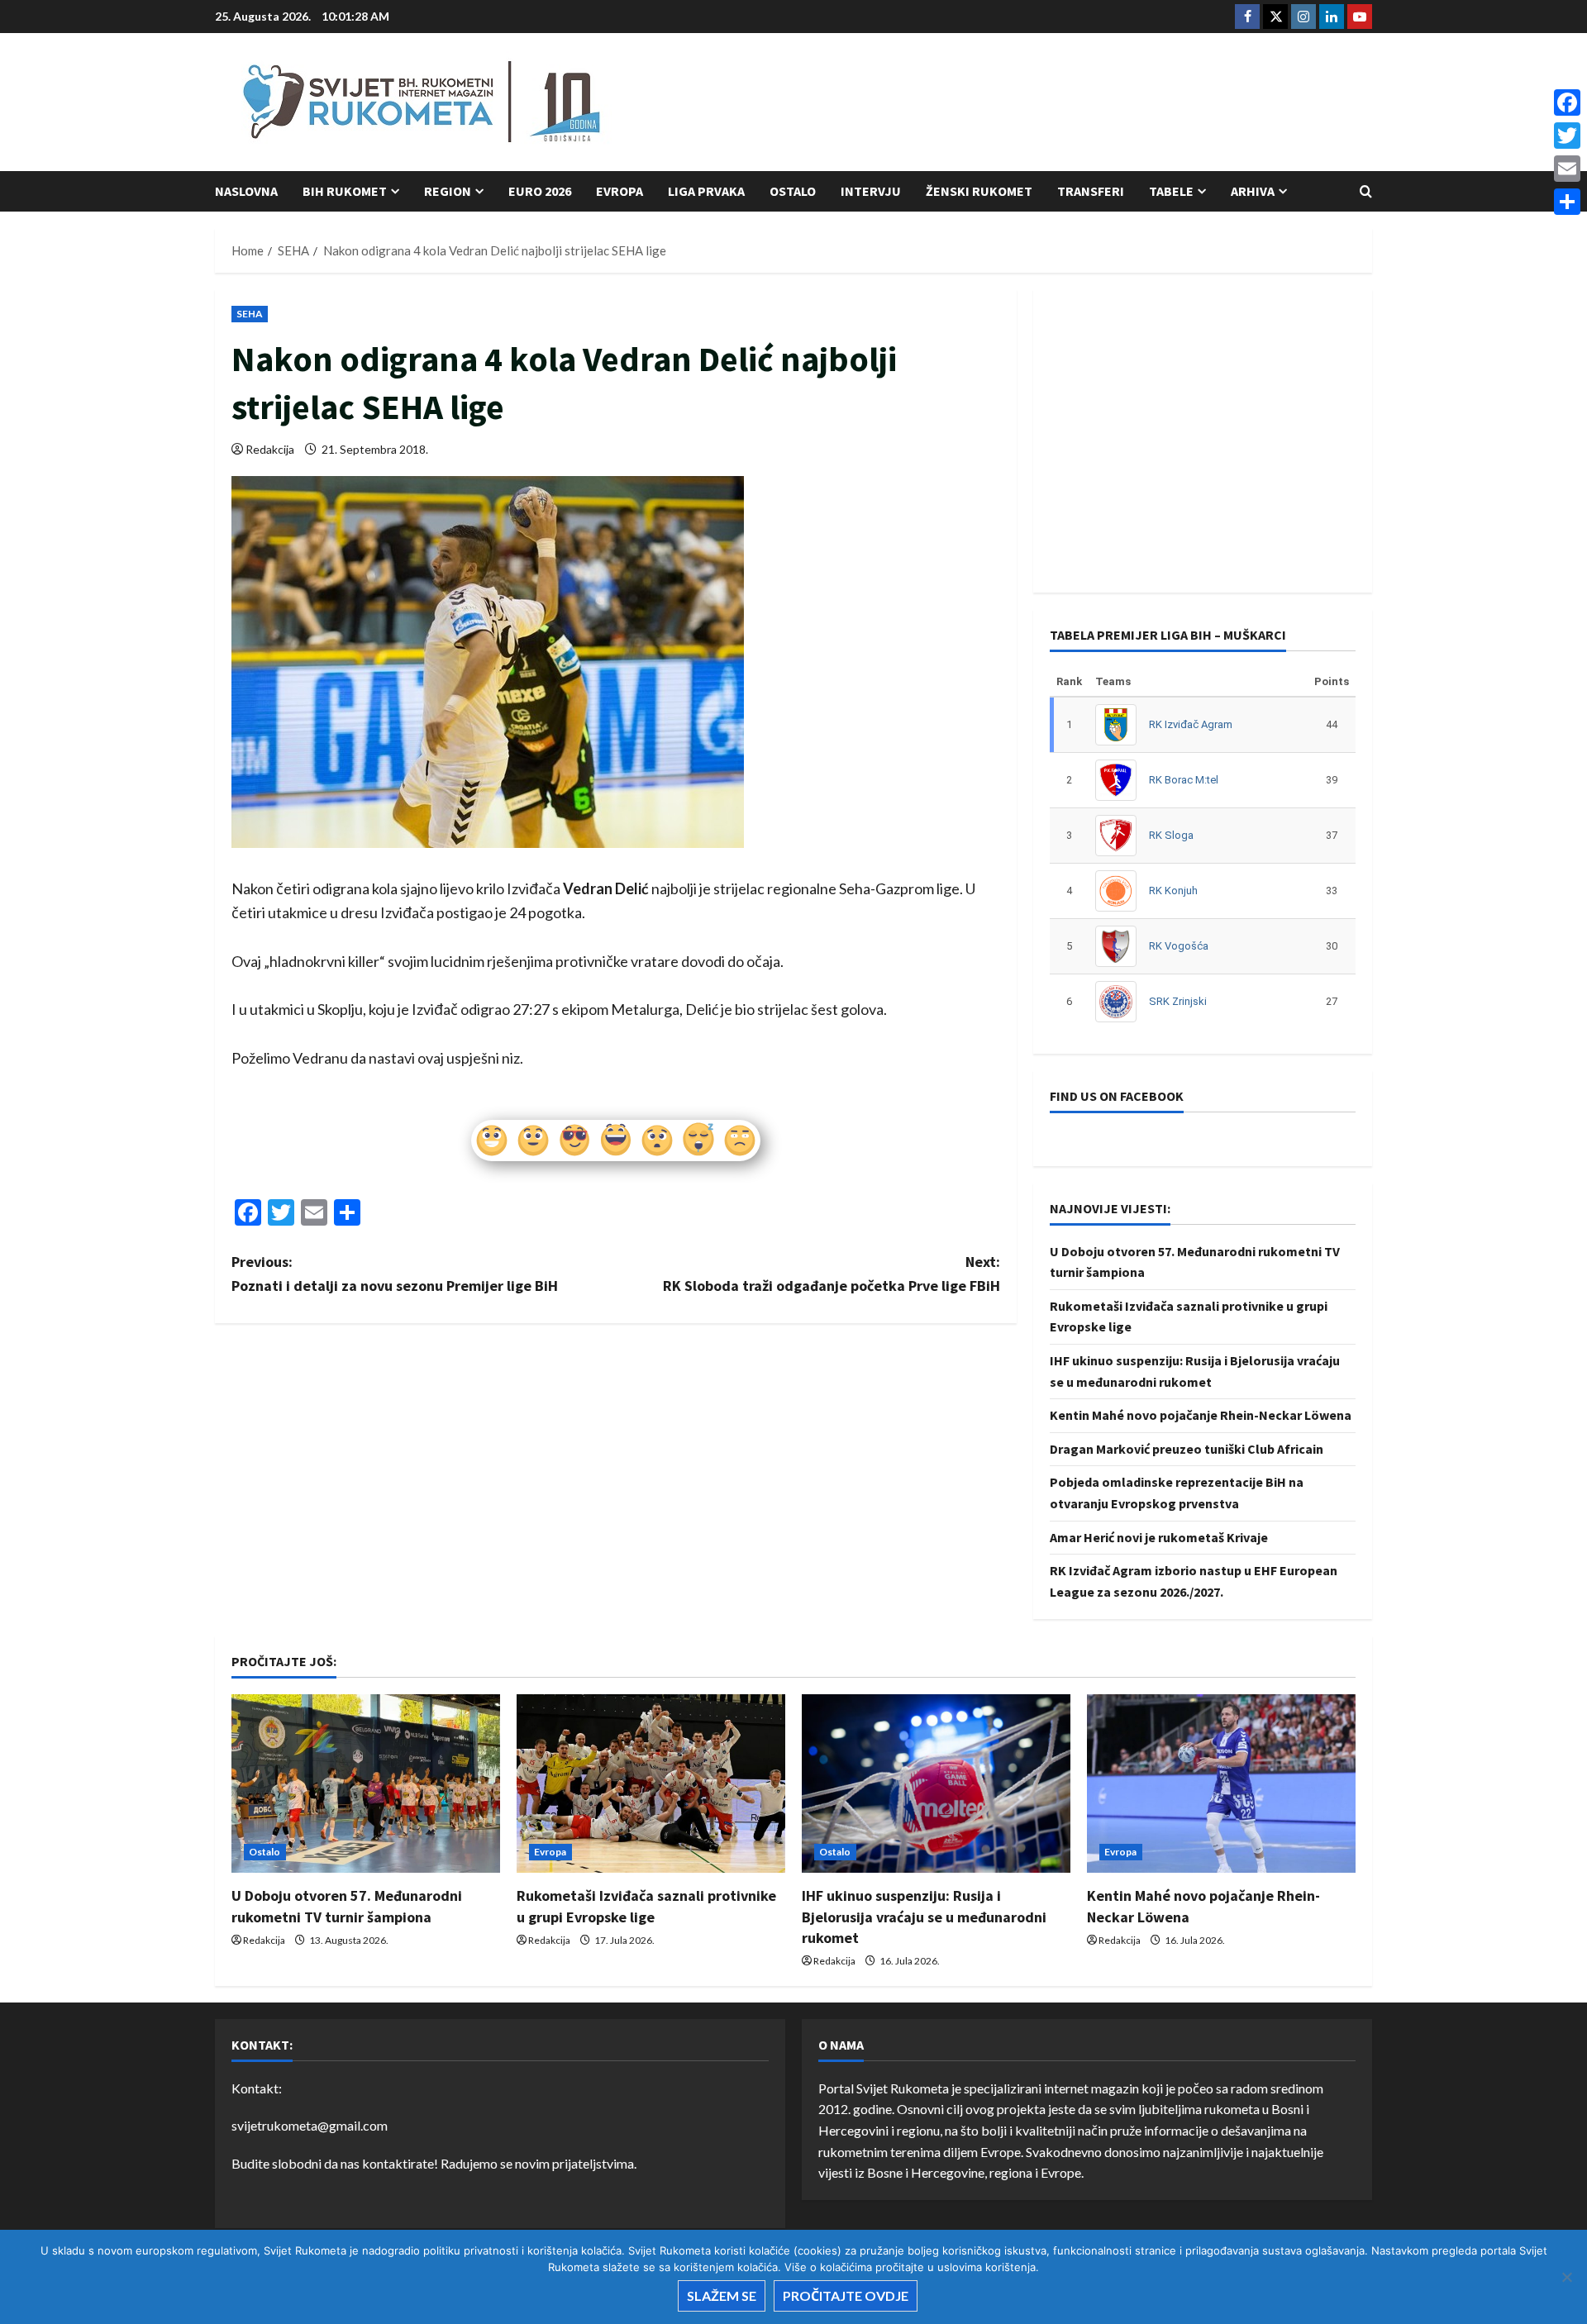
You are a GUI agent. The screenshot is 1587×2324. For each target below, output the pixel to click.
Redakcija (270, 449)
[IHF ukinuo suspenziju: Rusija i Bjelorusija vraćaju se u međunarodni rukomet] (936, 1784)
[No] (1566, 2277)
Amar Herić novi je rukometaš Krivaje (1159, 1537)
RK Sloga (1171, 835)
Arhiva (1253, 191)
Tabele (1171, 191)
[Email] (1567, 169)
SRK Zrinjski (1178, 1001)
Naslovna (246, 191)
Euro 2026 (540, 191)
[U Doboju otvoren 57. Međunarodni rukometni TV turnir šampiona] (366, 1784)
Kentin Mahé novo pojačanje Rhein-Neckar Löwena (1201, 1415)
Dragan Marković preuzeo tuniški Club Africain (1187, 1449)
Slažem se (722, 2295)
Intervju (871, 191)
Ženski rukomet (979, 191)
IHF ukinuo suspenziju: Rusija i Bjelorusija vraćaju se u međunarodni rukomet (924, 1916)
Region (448, 191)
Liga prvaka (706, 191)
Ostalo (793, 191)
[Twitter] (1567, 136)
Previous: (395, 1274)
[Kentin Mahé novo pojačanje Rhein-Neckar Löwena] (1221, 1784)
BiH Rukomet (345, 191)
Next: (832, 1274)
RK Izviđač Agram (1191, 724)
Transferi (1091, 191)
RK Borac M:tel (1184, 780)
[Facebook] (1567, 102)
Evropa (620, 191)
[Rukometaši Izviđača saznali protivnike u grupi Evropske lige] (651, 1784)
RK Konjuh (1173, 891)
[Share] (1567, 202)
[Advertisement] (1071, 103)
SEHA (250, 314)
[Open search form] (1366, 191)
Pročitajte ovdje (846, 2295)
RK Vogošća (1179, 946)
